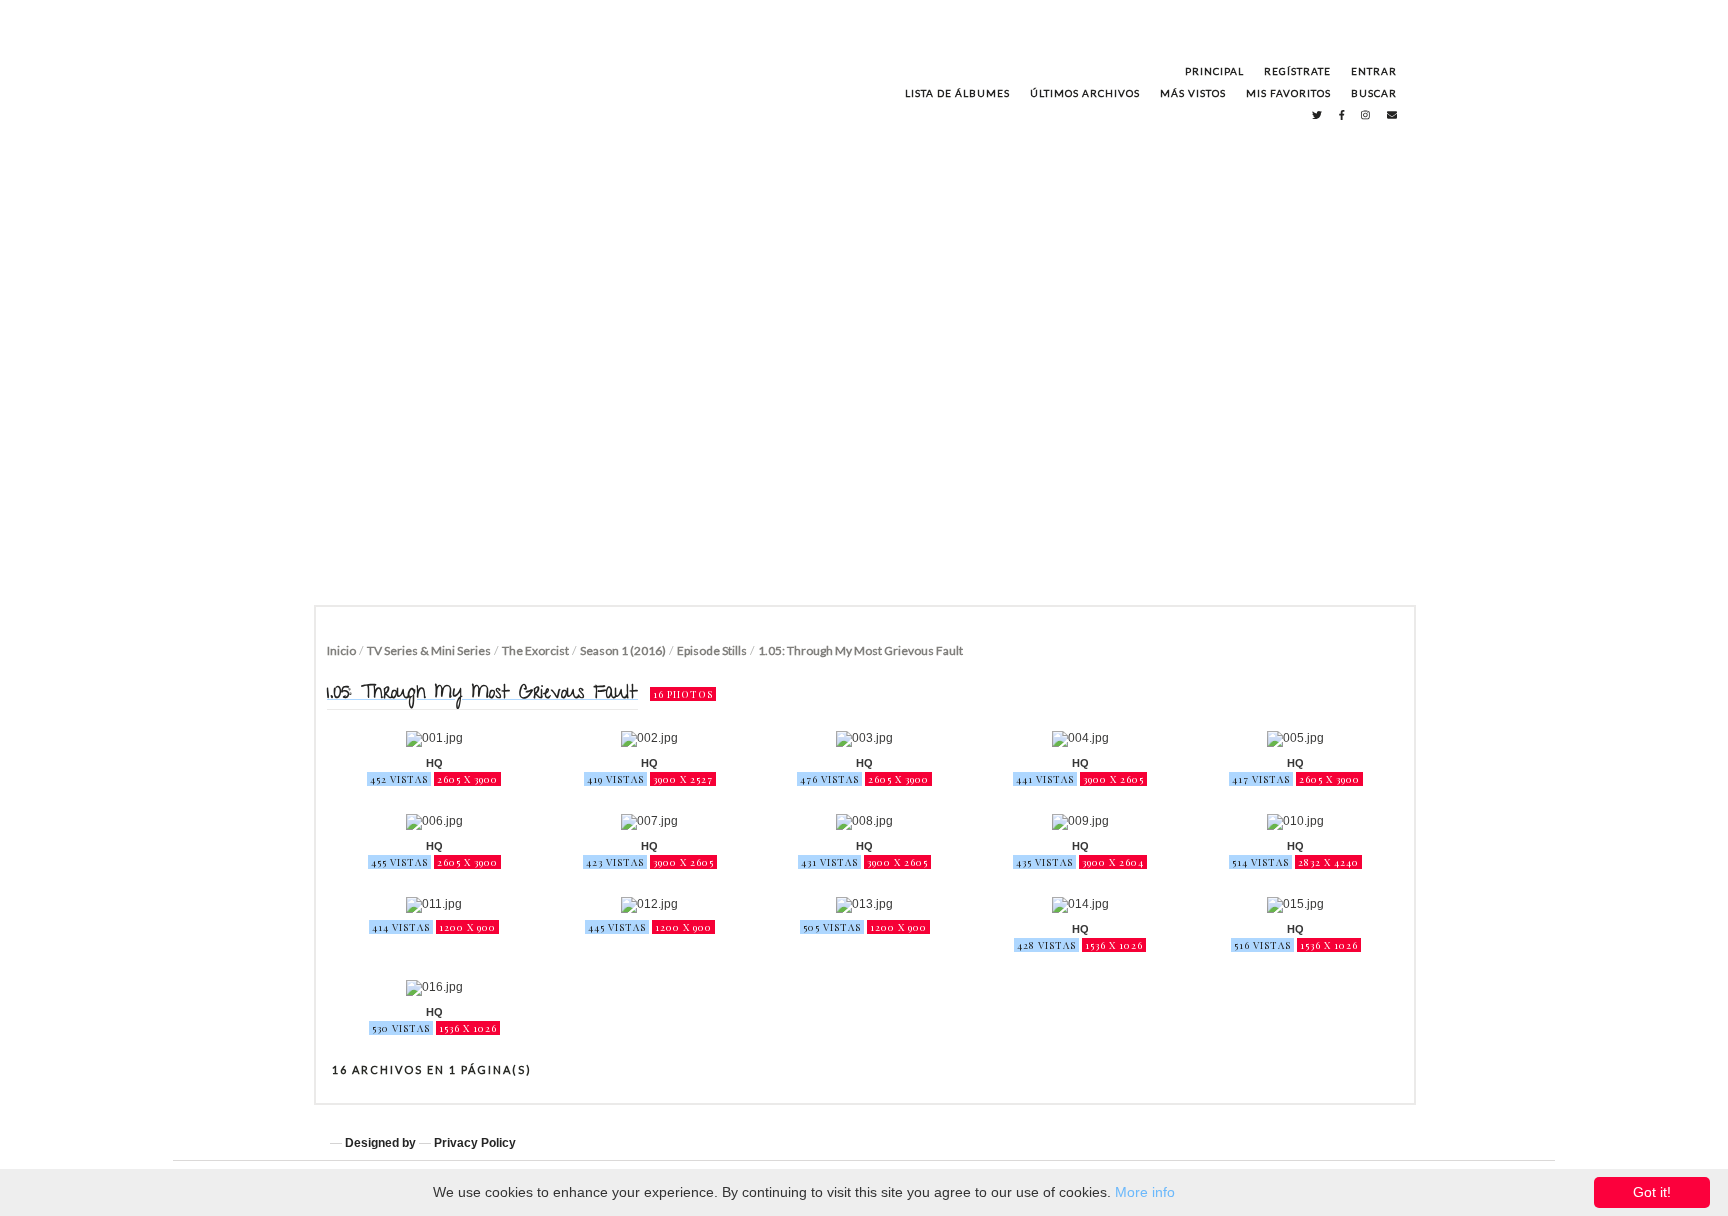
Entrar (1374, 71)
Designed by (380, 1143)
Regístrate (1297, 71)
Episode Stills (712, 650)
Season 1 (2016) (623, 650)
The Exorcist (535, 650)
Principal (1214, 71)
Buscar (1374, 93)
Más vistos (1193, 93)
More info (1145, 1192)
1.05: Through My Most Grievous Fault (860, 650)
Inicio (341, 650)
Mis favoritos (1288, 93)
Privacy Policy (475, 1143)
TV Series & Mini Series (429, 650)
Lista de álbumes (957, 93)
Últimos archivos (1085, 93)
